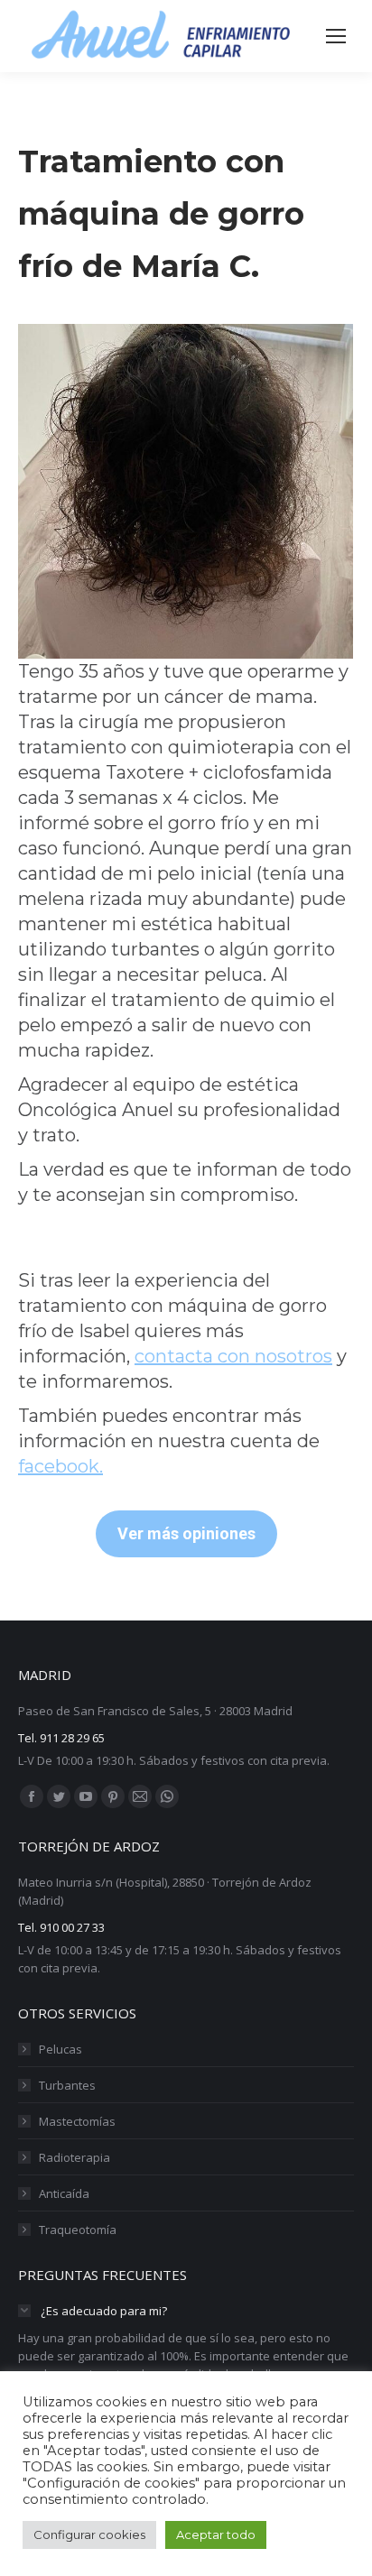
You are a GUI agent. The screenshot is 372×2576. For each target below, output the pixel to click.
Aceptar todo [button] (216, 2534)
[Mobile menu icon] (336, 36)
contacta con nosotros (233, 1356)
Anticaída (64, 2193)
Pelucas (60, 2049)
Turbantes (67, 2085)
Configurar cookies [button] (89, 2534)
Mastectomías (77, 2121)
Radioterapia (74, 2157)
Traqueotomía (78, 2230)
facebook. (60, 1466)
